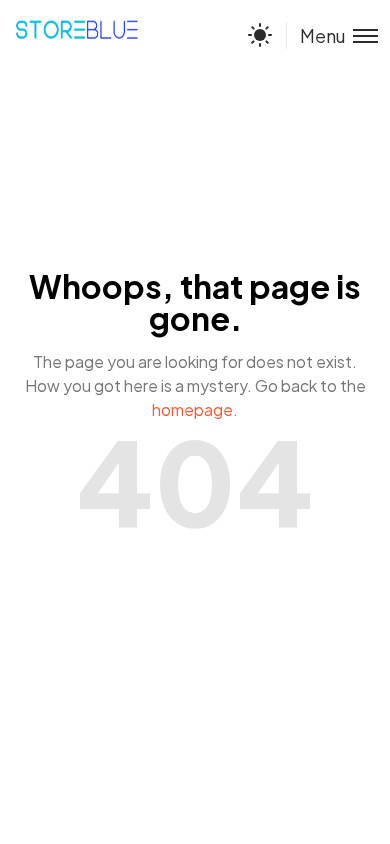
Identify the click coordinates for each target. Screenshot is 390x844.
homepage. (195, 409)
